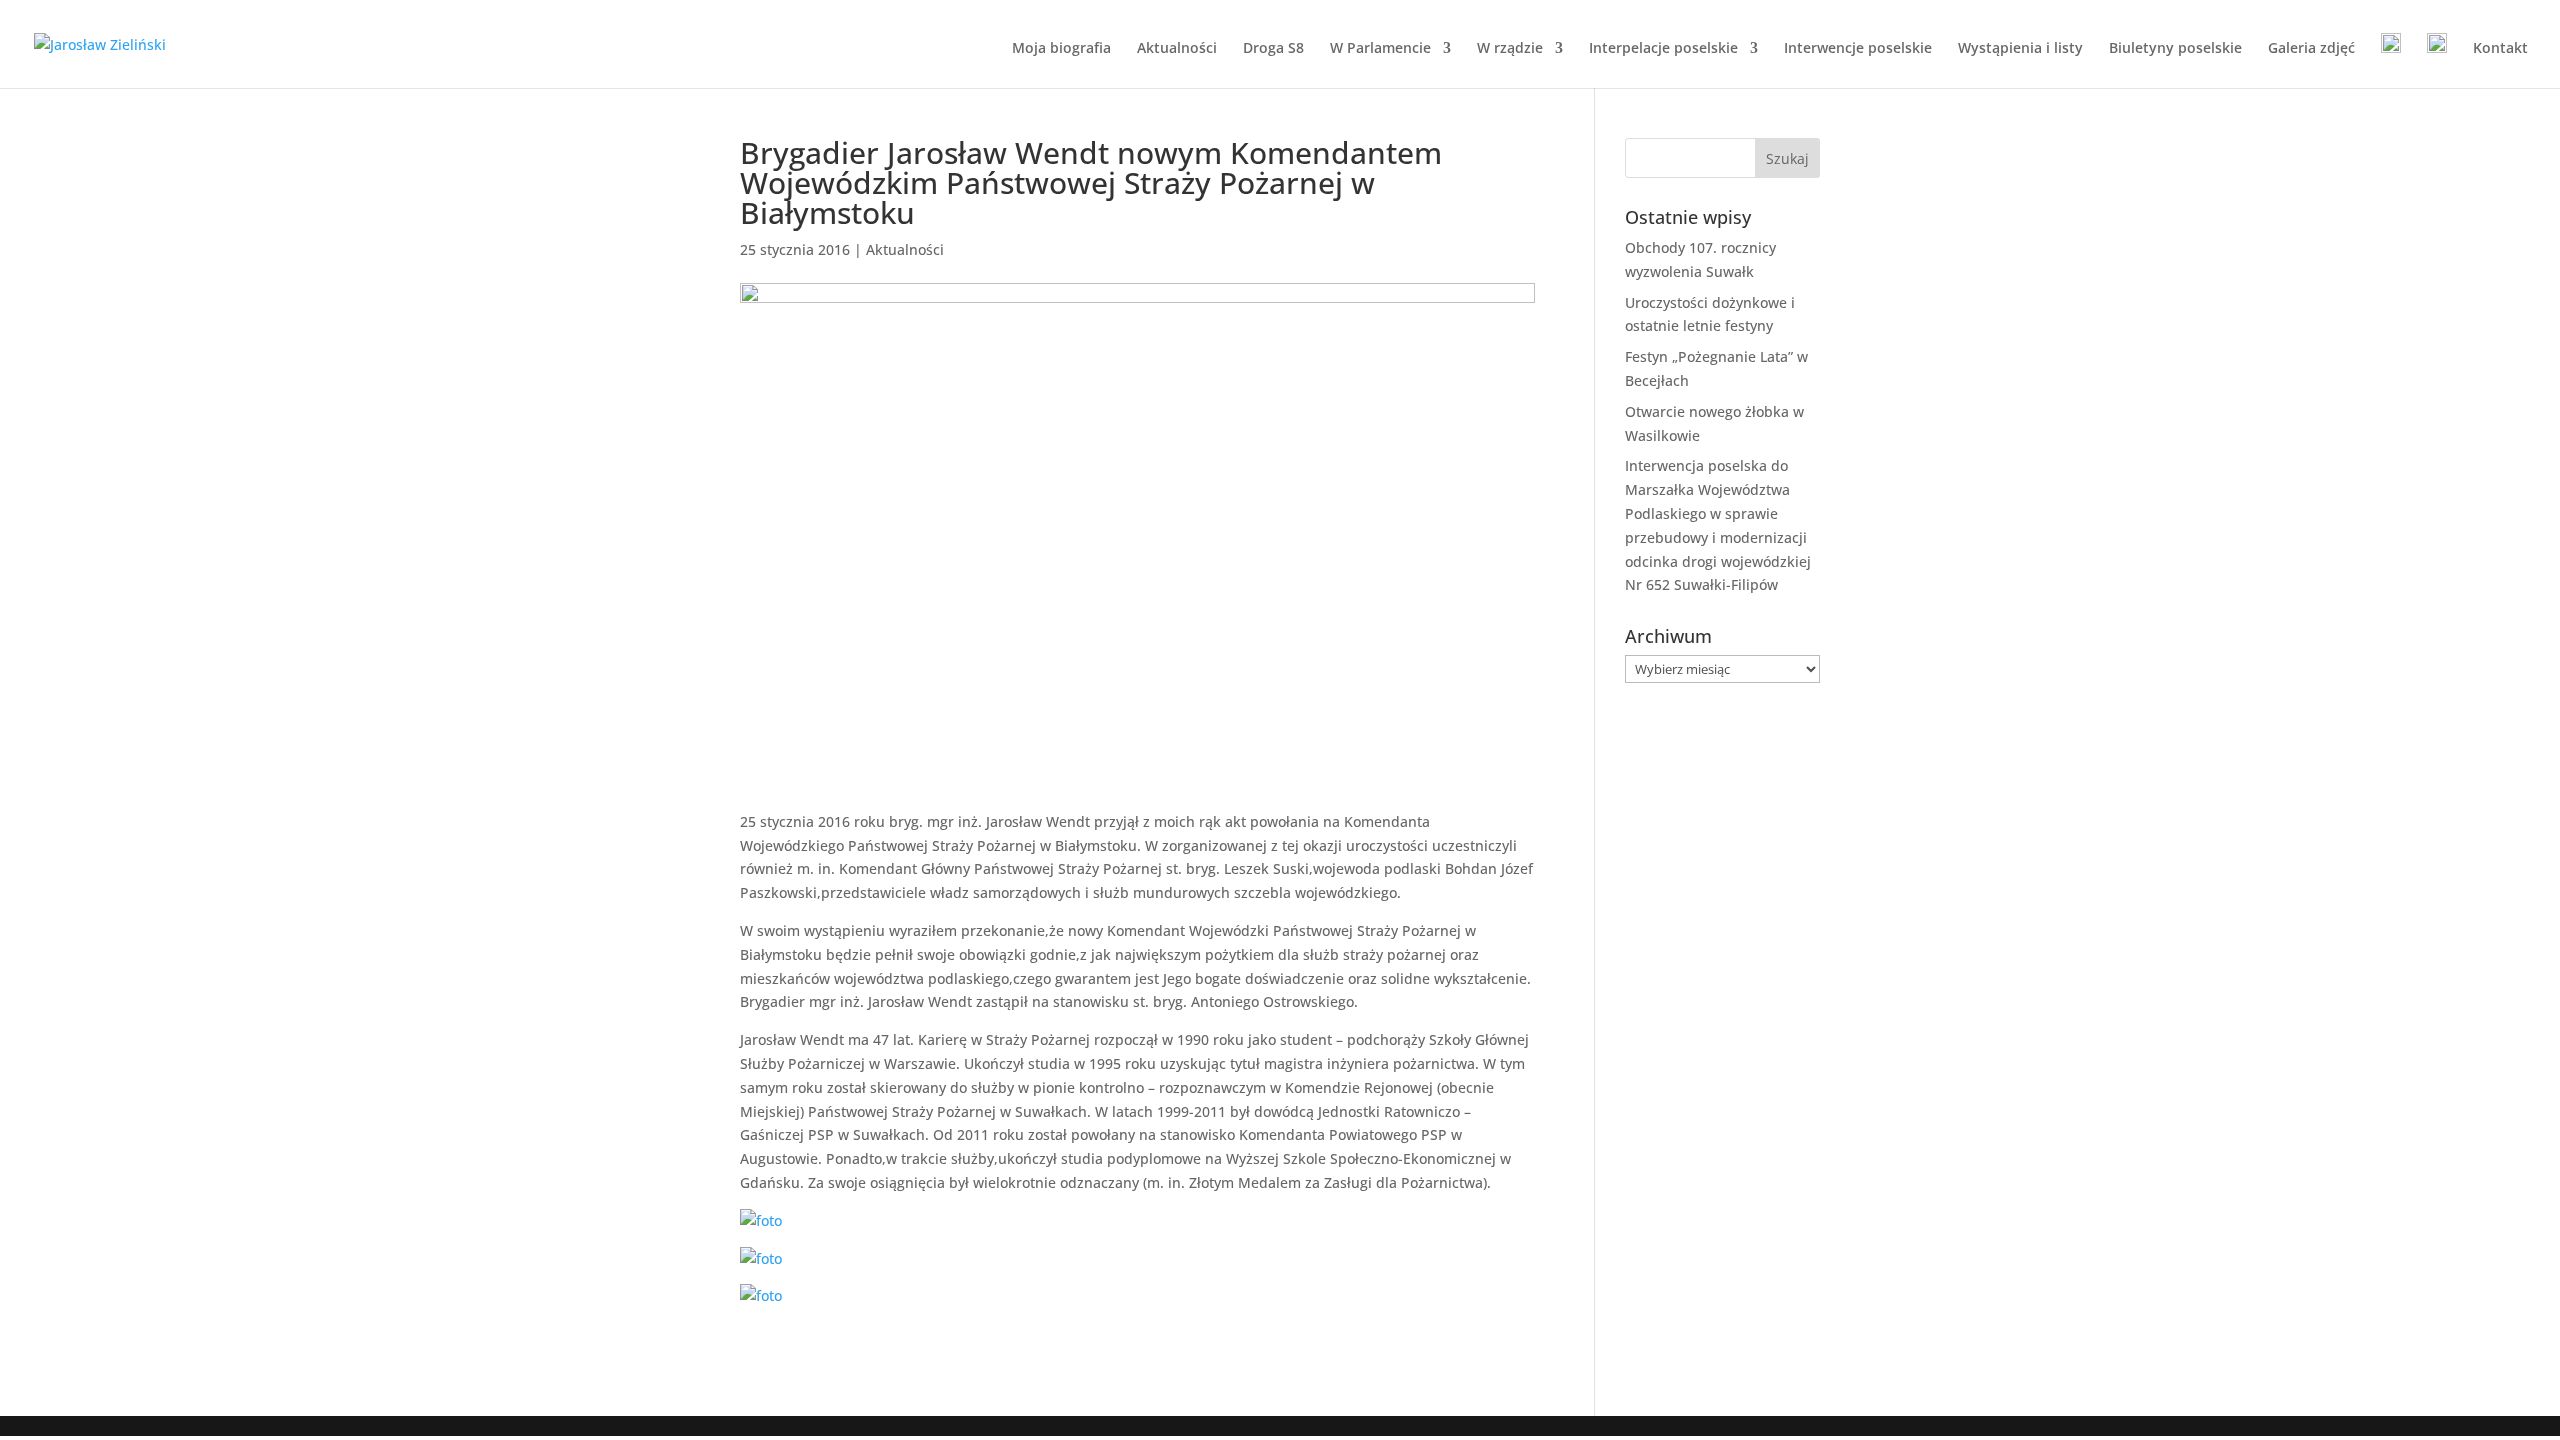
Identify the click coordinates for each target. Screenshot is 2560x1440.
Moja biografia (1061, 49)
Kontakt (2500, 49)
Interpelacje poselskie (1663, 49)
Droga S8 (1273, 49)
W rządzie (1510, 49)
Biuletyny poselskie (2175, 49)
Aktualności (1177, 49)
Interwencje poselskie (1858, 49)
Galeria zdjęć (2311, 49)
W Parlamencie (1380, 49)
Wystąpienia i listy (2020, 49)
